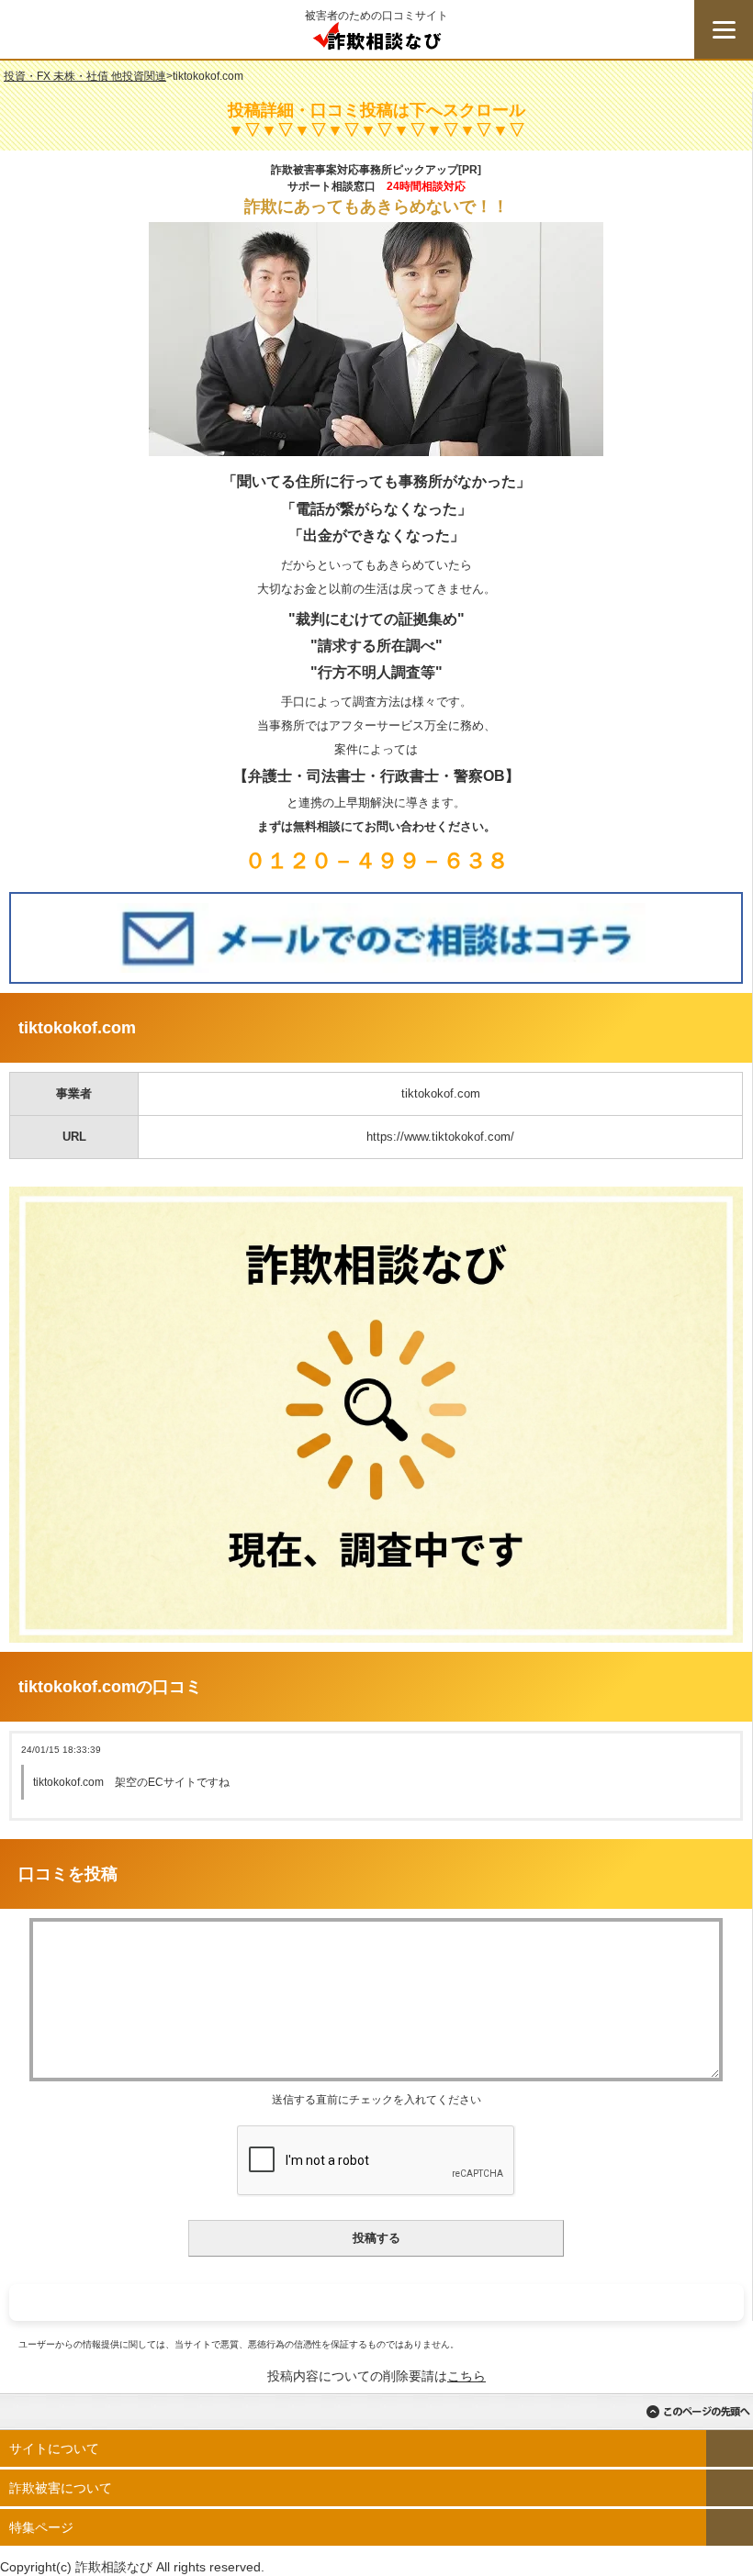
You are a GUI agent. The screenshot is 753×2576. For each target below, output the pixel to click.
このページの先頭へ (698, 2412)
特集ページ (41, 2527)
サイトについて (54, 2448)
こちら (466, 2376)
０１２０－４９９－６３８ (376, 860)
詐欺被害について (61, 2488)
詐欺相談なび (376, 40)
